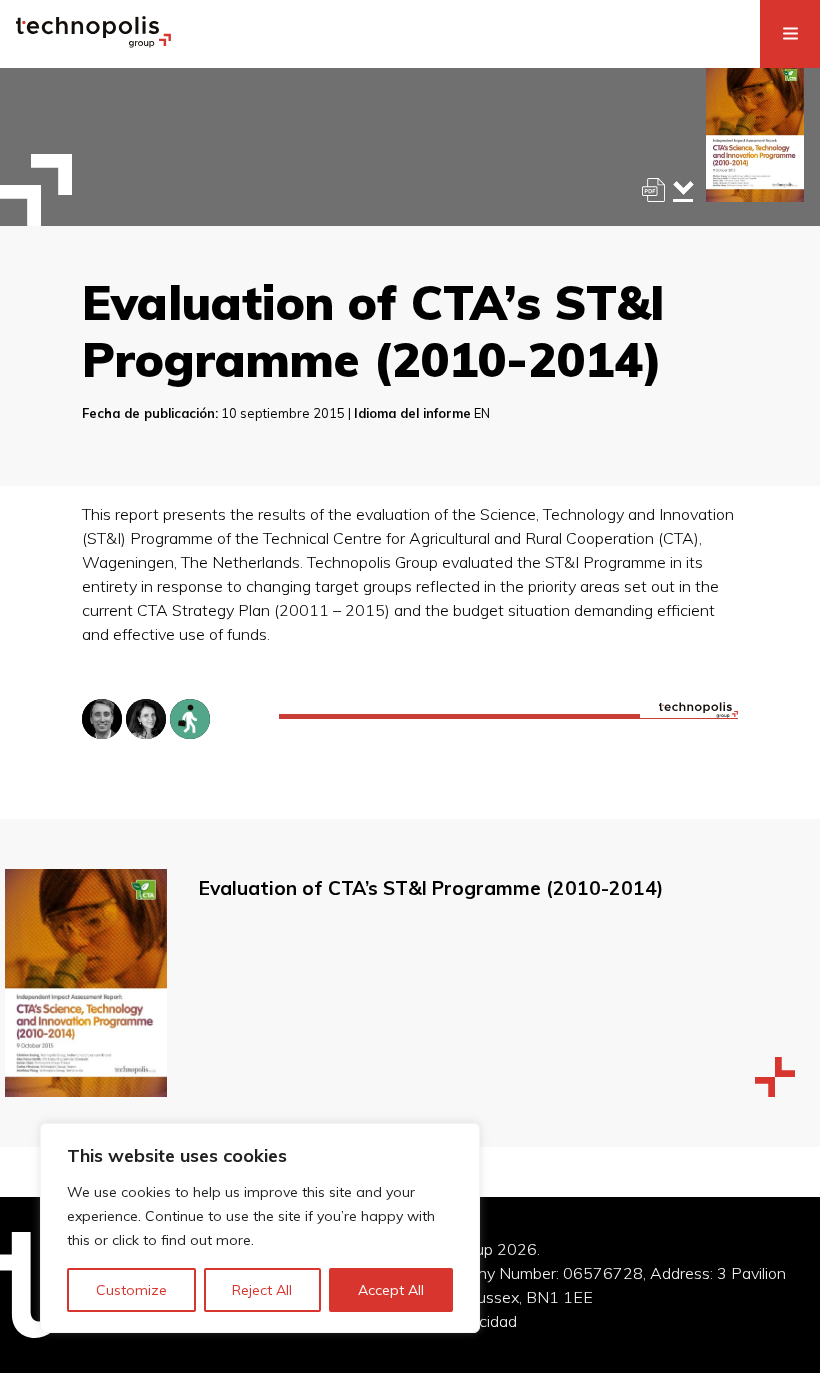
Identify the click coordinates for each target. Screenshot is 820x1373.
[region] (260, 1228)
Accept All (391, 1290)
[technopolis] (93, 42)
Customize (131, 1290)
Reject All (262, 1290)
